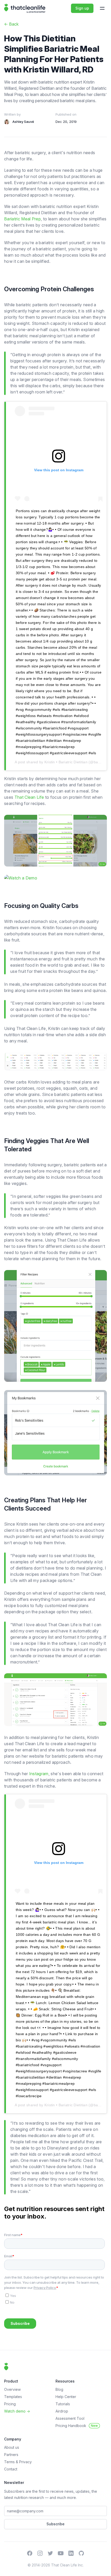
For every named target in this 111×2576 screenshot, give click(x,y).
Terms (10, 2462)
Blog (59, 2389)
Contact (11, 2469)
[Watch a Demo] (55, 878)
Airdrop (62, 2411)
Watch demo (17, 2411)
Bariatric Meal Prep (22, 219)
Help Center (66, 2397)
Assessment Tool (70, 2418)
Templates (13, 2397)
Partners (11, 2455)
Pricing (10, 2404)
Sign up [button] (82, 8)
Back (11, 24)
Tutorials (63, 2404)
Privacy (25, 2462)
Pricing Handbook (77, 2426)
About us (12, 2447)
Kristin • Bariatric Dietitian (66, 762)
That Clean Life (29, 797)
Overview (12, 2389)
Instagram (39, 1774)
